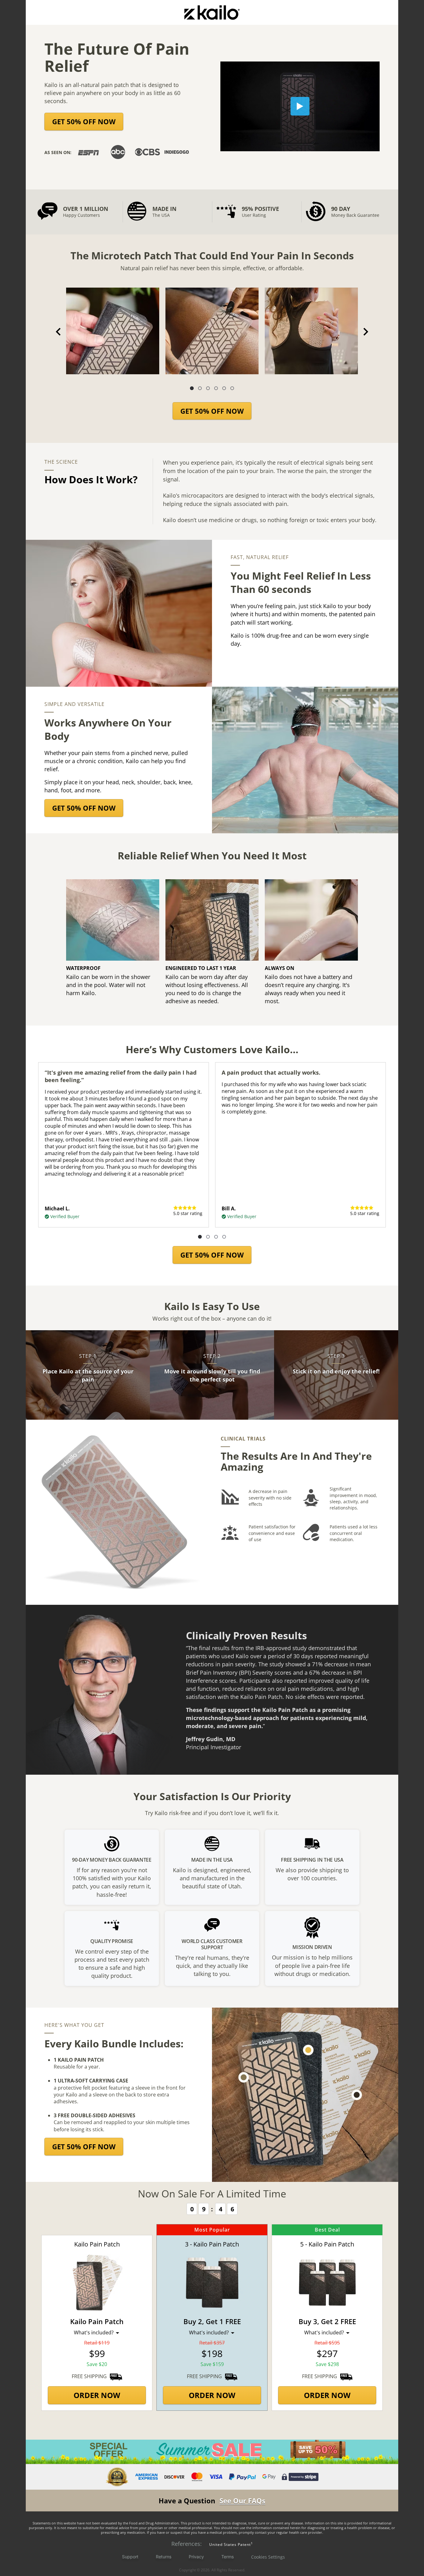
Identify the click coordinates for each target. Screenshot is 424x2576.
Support (130, 2557)
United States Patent (230, 2544)
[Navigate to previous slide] (58, 332)
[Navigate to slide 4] (216, 388)
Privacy (196, 2557)
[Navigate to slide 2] (200, 388)
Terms (228, 2557)
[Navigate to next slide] (366, 332)
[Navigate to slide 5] (224, 388)
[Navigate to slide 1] (192, 388)
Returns (164, 2557)
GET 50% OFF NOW (84, 121)
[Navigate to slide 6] (232, 388)
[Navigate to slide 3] (208, 388)
